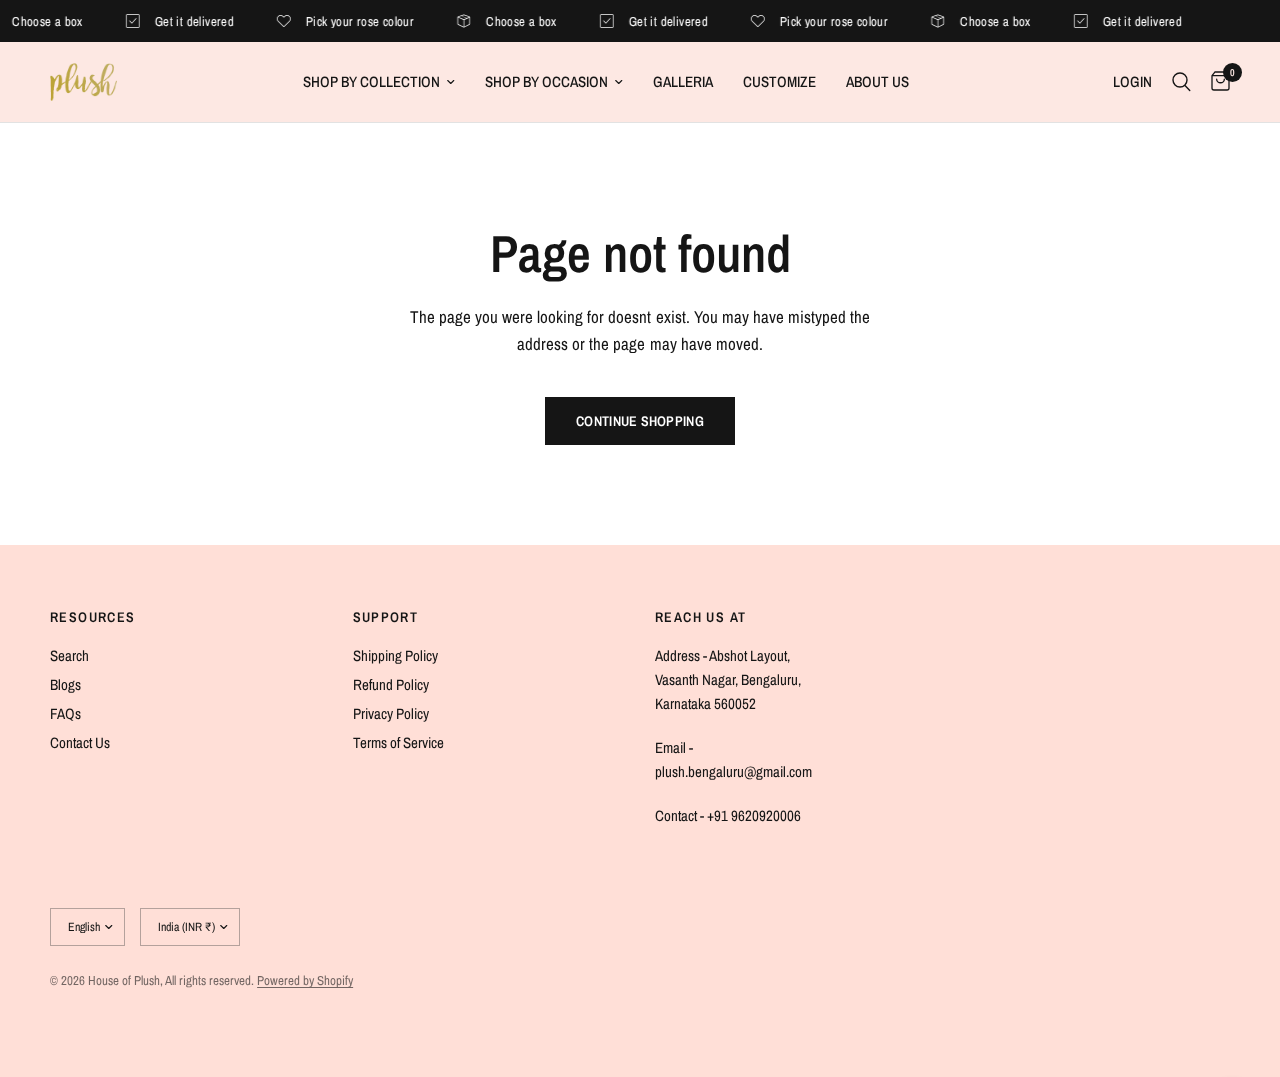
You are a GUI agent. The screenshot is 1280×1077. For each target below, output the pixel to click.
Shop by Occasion (546, 81)
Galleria (683, 81)
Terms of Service (398, 742)
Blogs (65, 684)
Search (69, 655)
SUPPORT (386, 617)
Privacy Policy (391, 713)
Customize (779, 81)
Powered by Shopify (305, 980)
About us (877, 81)
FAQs (65, 713)
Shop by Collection (371, 81)
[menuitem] (379, 82)
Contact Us (80, 742)
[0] (1215, 82)
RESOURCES (93, 617)
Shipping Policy (395, 655)
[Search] (1181, 82)
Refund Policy (391, 684)
